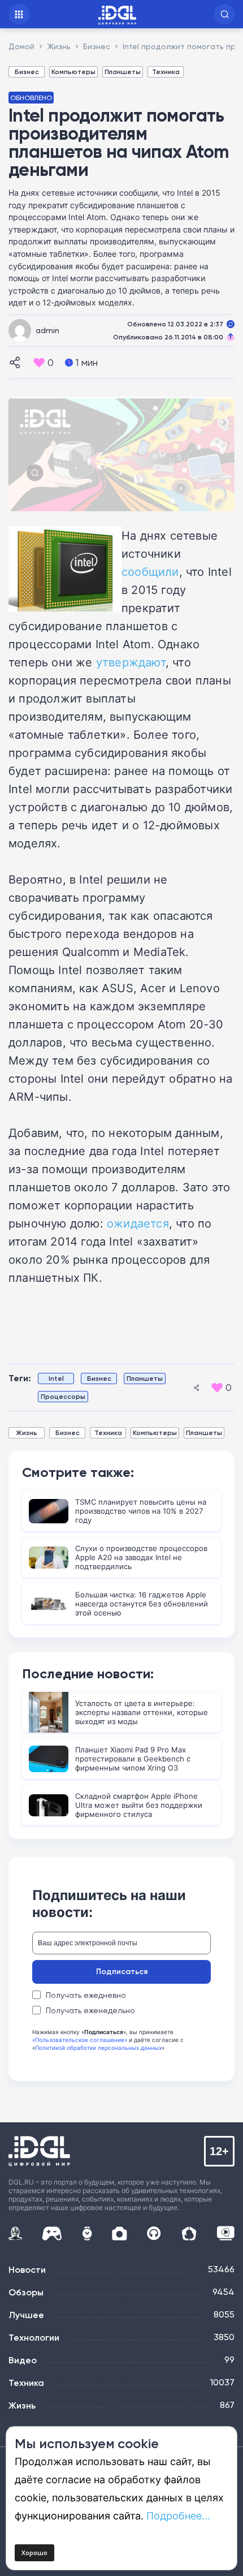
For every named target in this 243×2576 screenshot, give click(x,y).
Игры (52, 2233)
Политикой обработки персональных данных (98, 2048)
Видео (23, 2360)
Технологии (34, 2337)
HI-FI (154, 2233)
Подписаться (122, 1971)
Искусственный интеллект (15, 2233)
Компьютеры (73, 72)
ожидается (138, 1223)
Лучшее (26, 2315)
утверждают (131, 662)
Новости (27, 2269)
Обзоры (26, 2292)
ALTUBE (225, 2233)
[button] (224, 14)
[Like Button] (39, 363)
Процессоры (63, 1396)
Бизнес (27, 72)
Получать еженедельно (90, 2010)
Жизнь (27, 1433)
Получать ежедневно (86, 1995)
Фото (120, 2233)
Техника (166, 72)
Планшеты (123, 72)
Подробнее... (178, 2515)
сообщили (150, 571)
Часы (87, 2233)
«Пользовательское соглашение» (80, 2040)
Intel (56, 1378)
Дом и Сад (189, 2233)
